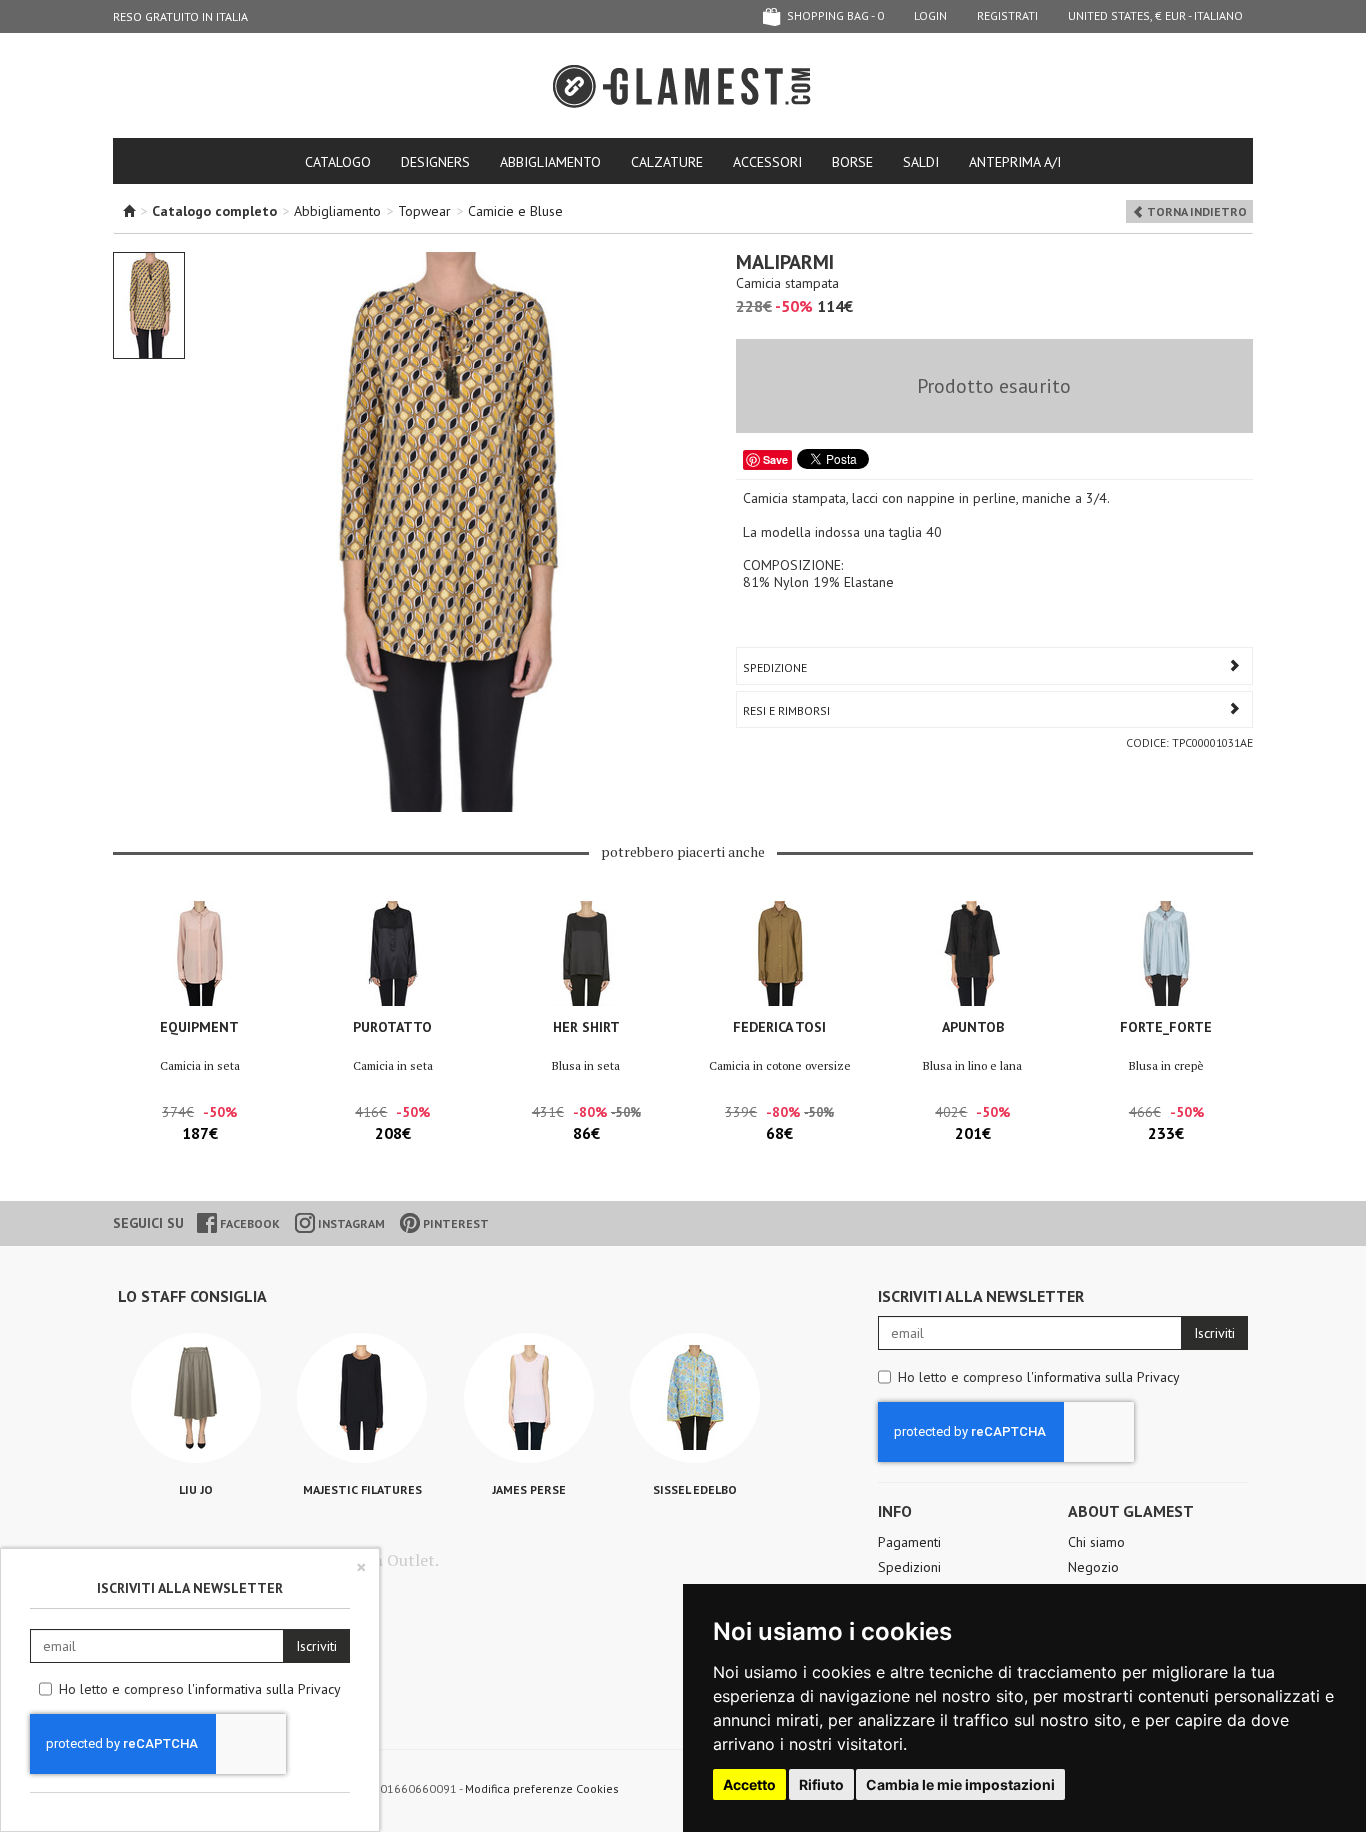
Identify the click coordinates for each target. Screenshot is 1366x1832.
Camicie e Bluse (515, 211)
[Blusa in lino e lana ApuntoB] (972, 953)
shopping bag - (834, 15)
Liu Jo (196, 1489)
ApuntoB (973, 1027)
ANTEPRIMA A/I (1015, 162)
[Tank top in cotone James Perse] (529, 1398)
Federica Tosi (779, 1027)
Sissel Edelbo (695, 1489)
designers (435, 162)
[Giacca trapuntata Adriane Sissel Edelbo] (695, 1398)
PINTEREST (454, 1223)
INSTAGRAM (350, 1223)
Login (930, 15)
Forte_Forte (1166, 1027)
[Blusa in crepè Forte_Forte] (1166, 953)
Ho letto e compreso (1039, 1377)
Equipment (199, 1027)
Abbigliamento (550, 162)
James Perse (529, 1489)
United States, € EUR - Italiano (1155, 15)
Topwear (424, 211)
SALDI (921, 162)
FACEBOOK (248, 1223)
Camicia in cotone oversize (780, 1065)
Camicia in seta (200, 1065)
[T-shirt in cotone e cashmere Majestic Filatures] (362, 1398)
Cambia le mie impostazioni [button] (960, 1784)
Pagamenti (909, 1542)
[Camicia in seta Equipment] (199, 953)
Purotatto (392, 1027)
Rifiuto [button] (821, 1784)
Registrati (1007, 15)
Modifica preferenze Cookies (542, 1788)
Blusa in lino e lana (972, 1065)
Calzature (667, 162)
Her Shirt (586, 1027)
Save (775, 459)
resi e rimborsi (786, 710)
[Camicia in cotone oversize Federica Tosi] (779, 953)
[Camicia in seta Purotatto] (392, 953)
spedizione (775, 667)
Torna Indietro (1195, 211)
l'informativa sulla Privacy (1103, 1377)
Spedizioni (909, 1567)
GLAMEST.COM (683, 86)
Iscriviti (1214, 1333)
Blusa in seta (586, 1065)
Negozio (1093, 1567)
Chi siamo (1096, 1542)
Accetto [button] (749, 1784)
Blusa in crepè (1166, 1065)
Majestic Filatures (362, 1489)
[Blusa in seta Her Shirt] (586, 953)
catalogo (338, 162)
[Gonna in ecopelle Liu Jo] (196, 1398)
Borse (852, 162)
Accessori (767, 162)
